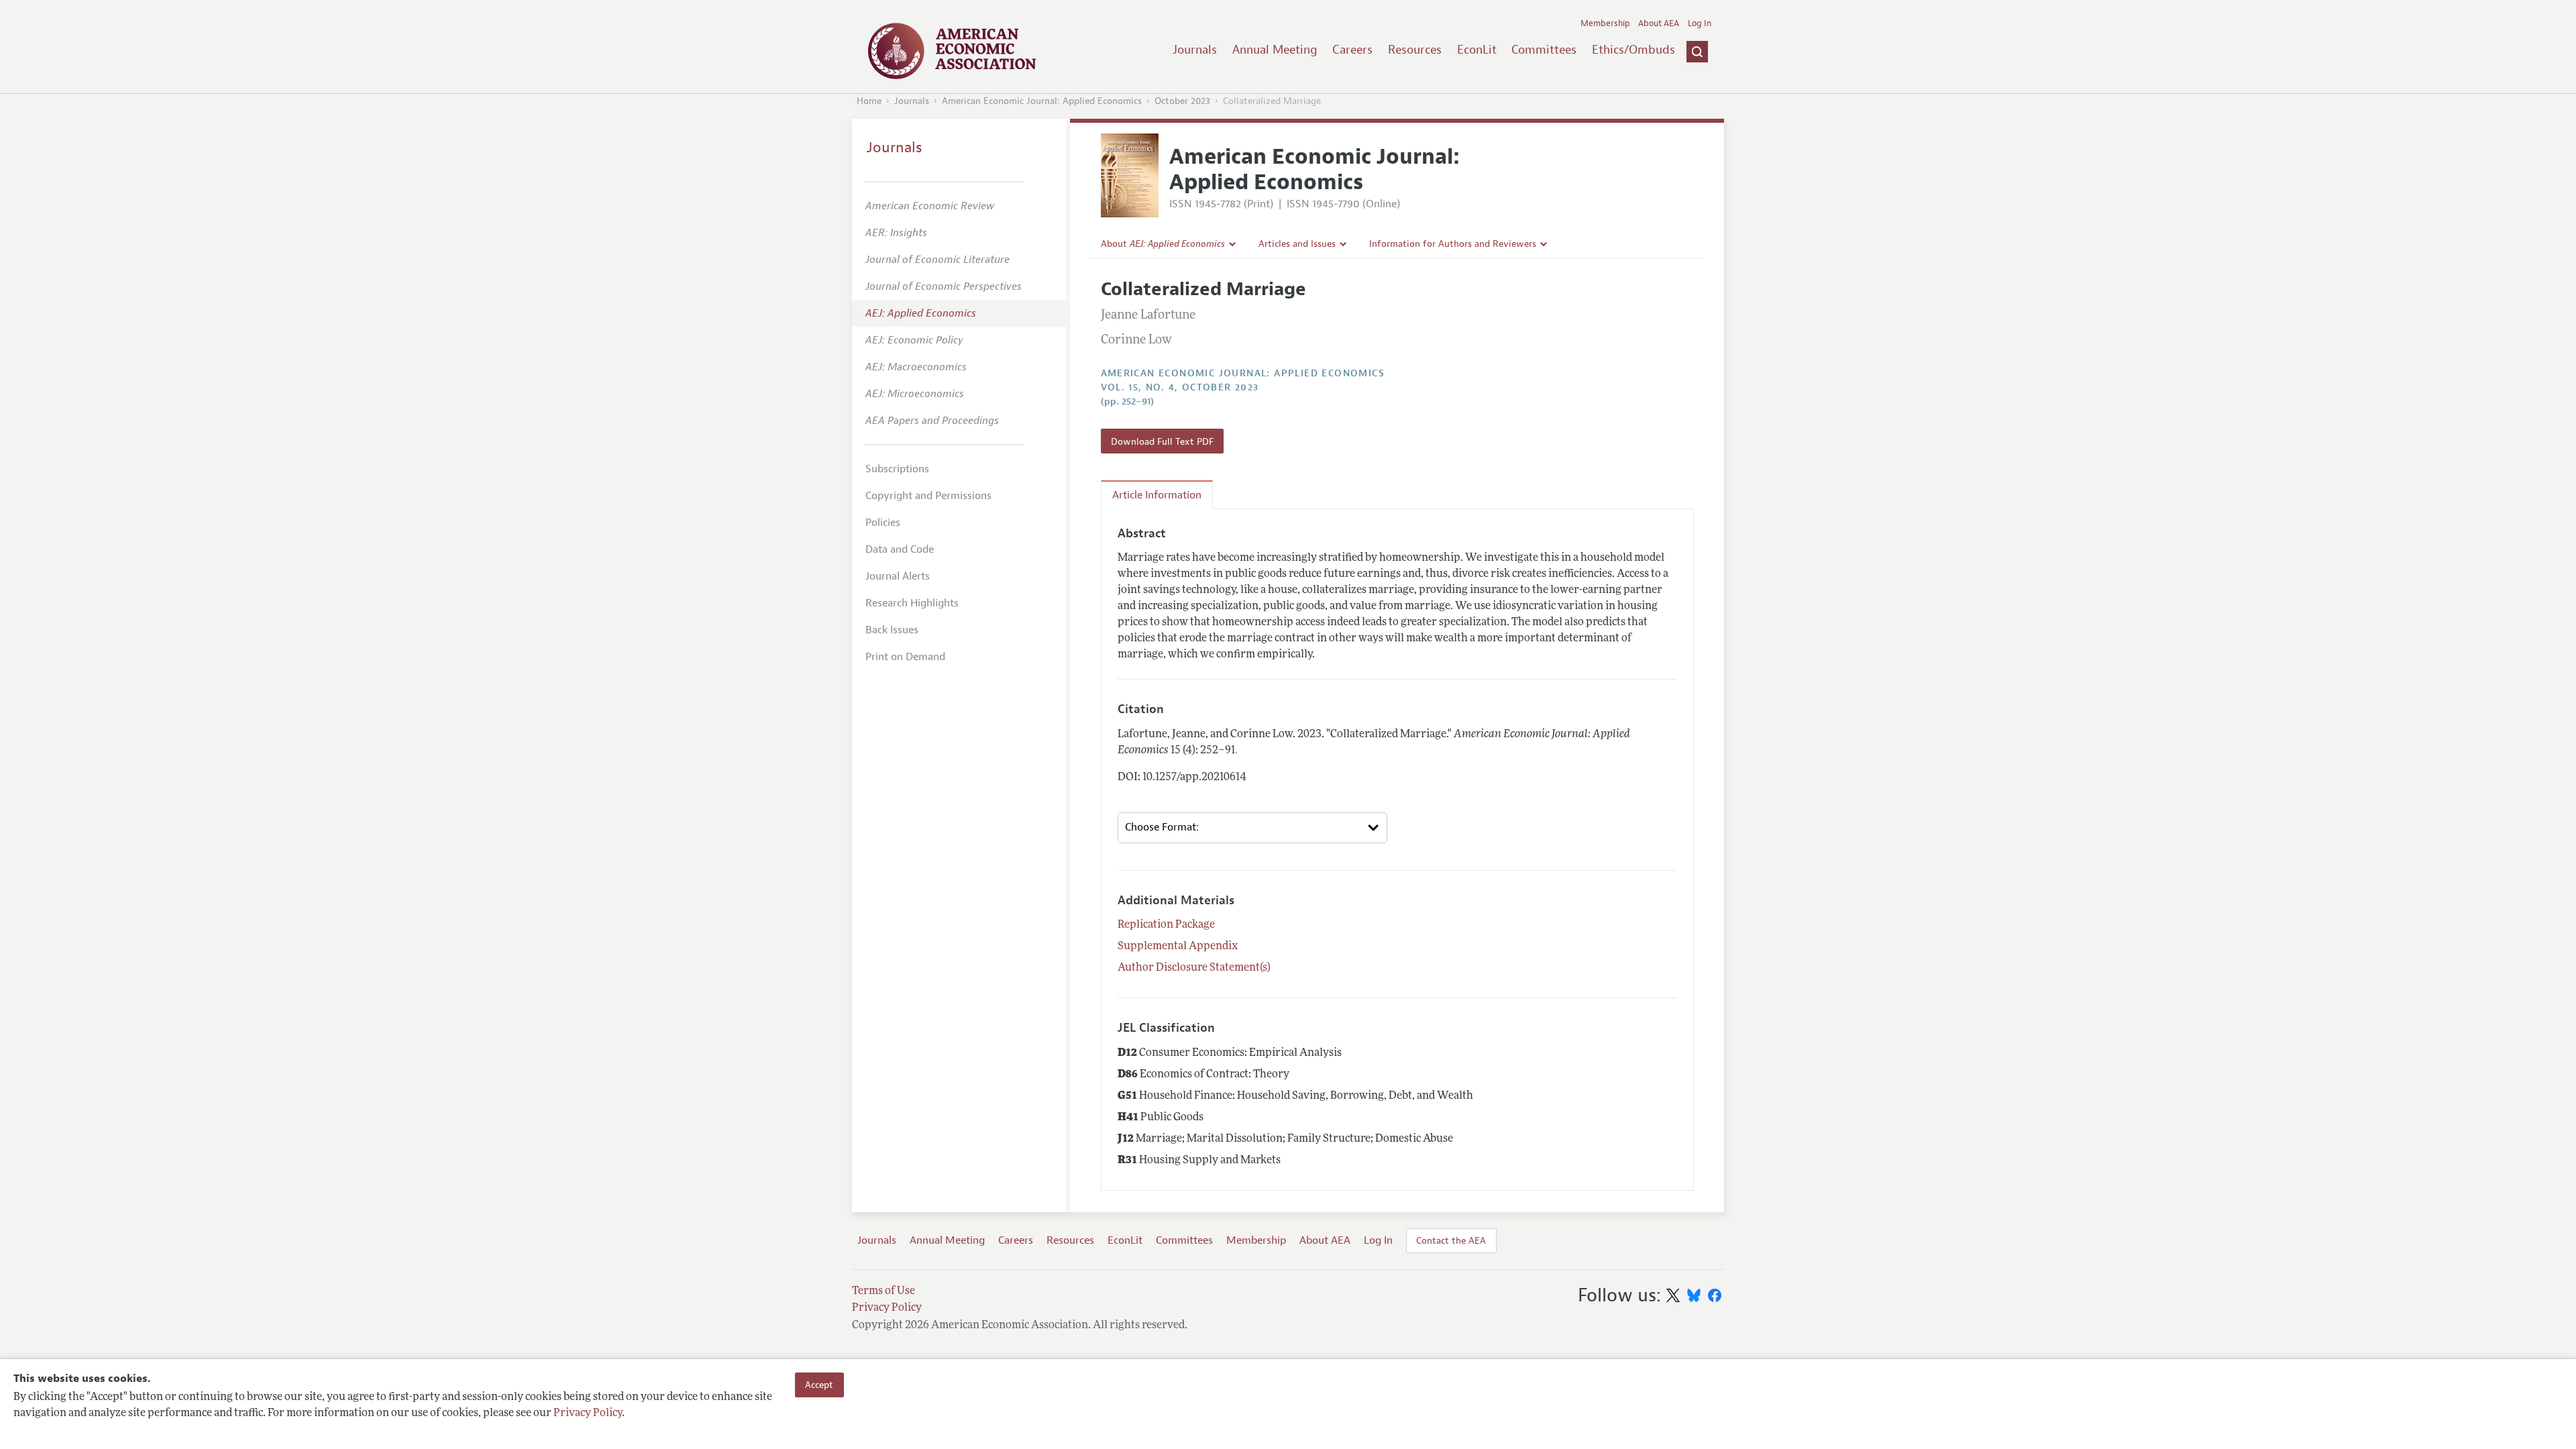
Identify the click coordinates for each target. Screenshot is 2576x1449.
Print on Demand (905, 657)
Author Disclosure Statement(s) (1194, 968)
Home (869, 101)
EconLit (1477, 50)
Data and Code (900, 549)
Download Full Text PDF (1162, 441)
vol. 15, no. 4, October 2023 (1180, 387)
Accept (819, 1385)
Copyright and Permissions (928, 496)
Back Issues (892, 630)
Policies (883, 523)
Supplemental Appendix (1178, 947)
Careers (1352, 50)
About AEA (1659, 23)
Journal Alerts (898, 576)
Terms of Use (883, 1291)
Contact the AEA (1451, 1240)
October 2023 (1182, 101)
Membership (1605, 23)
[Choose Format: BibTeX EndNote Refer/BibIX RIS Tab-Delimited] (1252, 828)
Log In (1700, 23)
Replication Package (1166, 925)
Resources (1415, 50)
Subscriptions (897, 469)
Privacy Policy (588, 1413)
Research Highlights (912, 603)
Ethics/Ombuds (1633, 50)
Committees (1544, 50)
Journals (1195, 50)
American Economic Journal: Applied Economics (1042, 101)
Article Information (1157, 495)
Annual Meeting (1275, 50)
